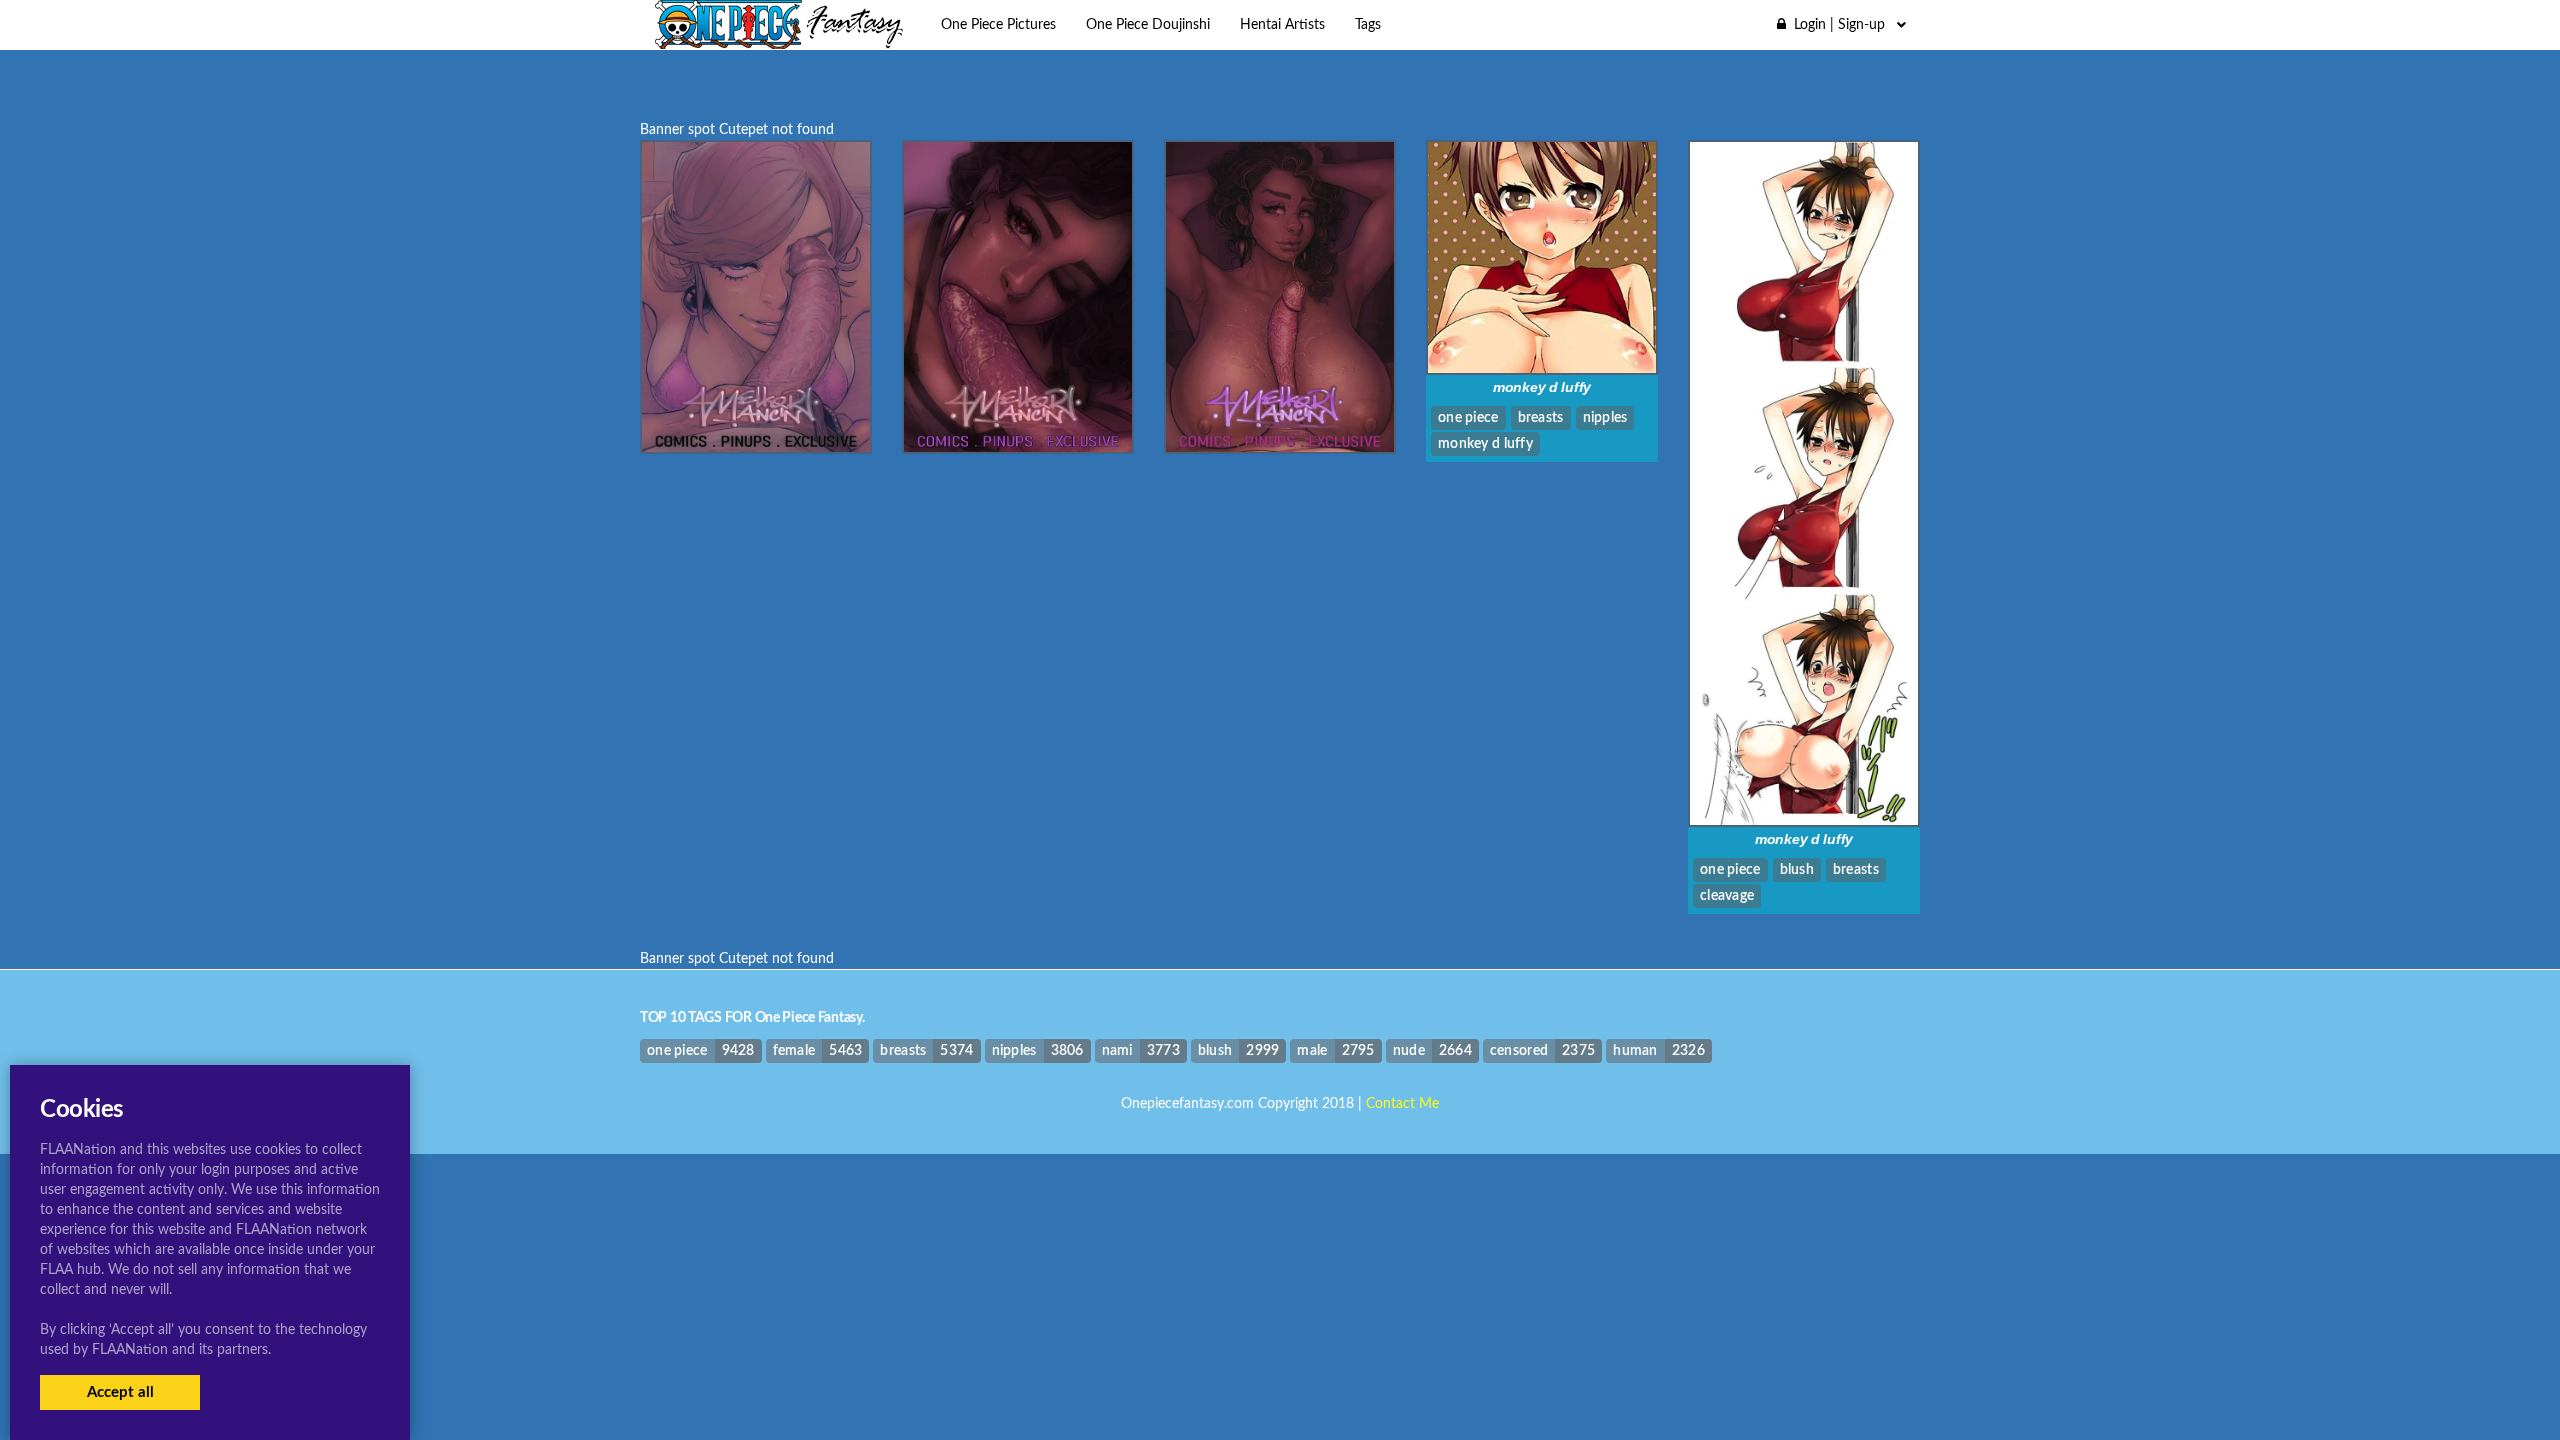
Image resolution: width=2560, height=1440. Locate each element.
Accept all (120, 1392)
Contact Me (1402, 1104)
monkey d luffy (1542, 387)
